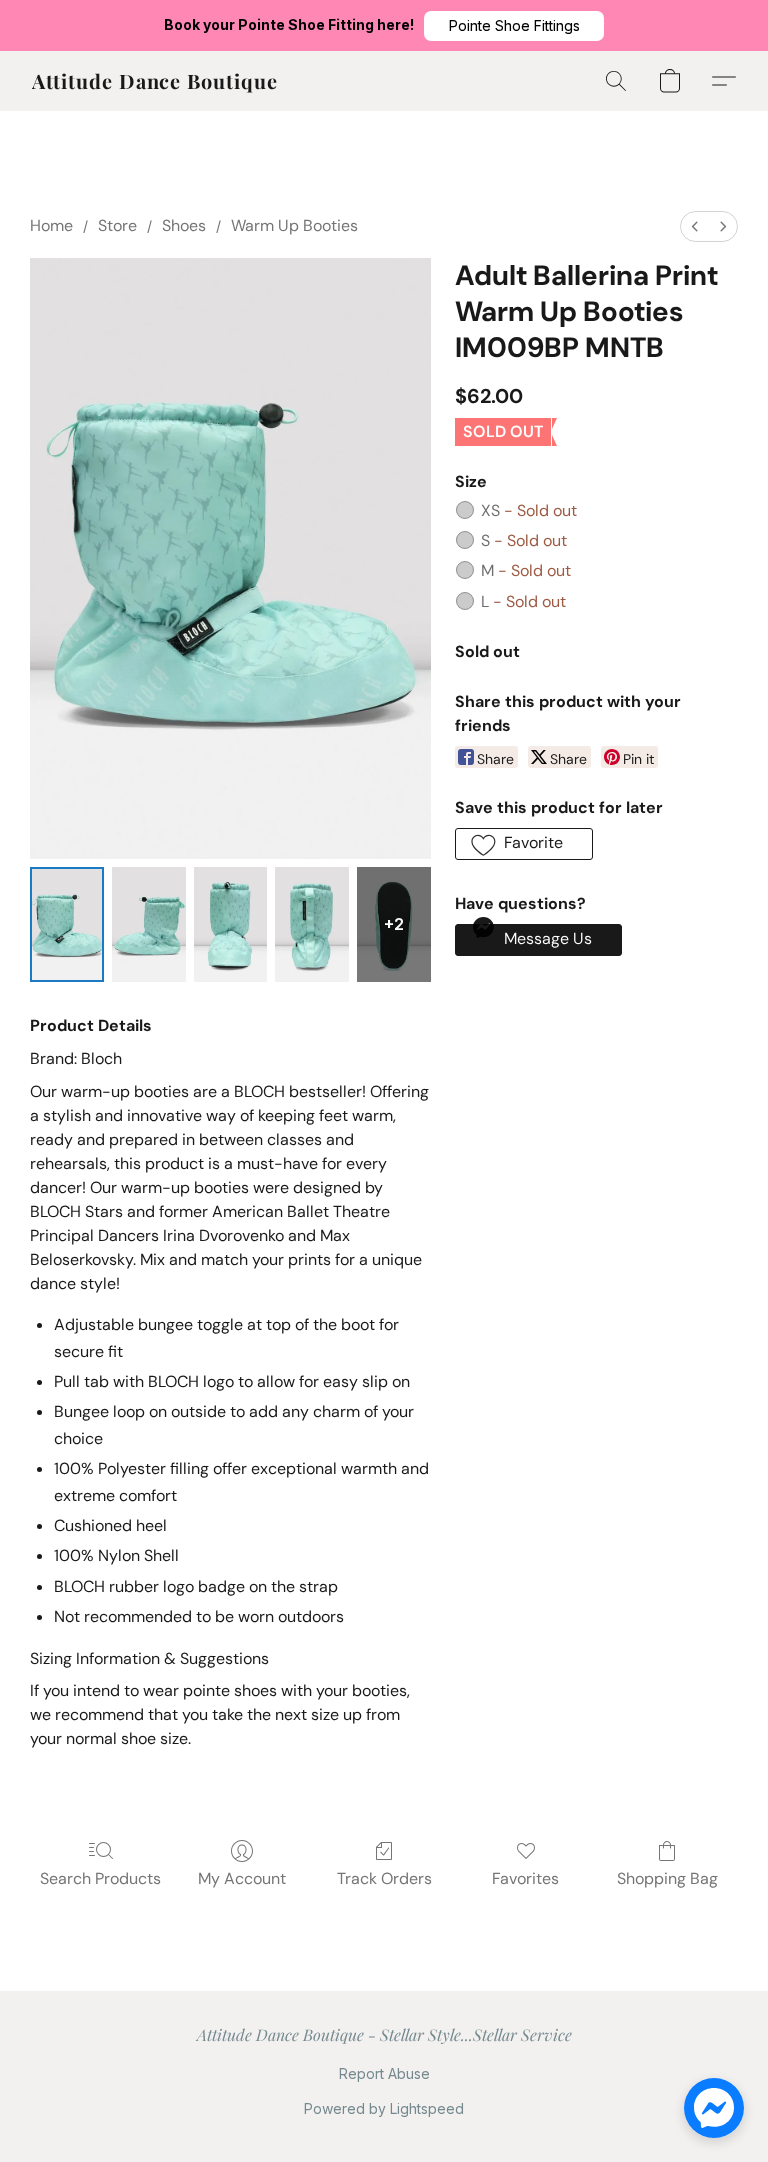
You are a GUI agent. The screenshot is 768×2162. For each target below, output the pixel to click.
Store (117, 225)
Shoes (184, 225)
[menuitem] (695, 226)
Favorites (525, 1878)
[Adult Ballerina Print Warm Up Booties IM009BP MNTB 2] (231, 924)
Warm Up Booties (294, 225)
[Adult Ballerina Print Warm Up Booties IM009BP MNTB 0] (67, 924)
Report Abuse (384, 2073)
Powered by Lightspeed (384, 2108)
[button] (514, 26)
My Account (242, 1878)
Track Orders (384, 1878)
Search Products (100, 1878)
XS (529, 510)
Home (51, 225)
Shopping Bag (667, 1878)
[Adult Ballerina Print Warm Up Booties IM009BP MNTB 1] (149, 924)
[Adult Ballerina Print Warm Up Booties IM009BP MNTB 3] (312, 924)
